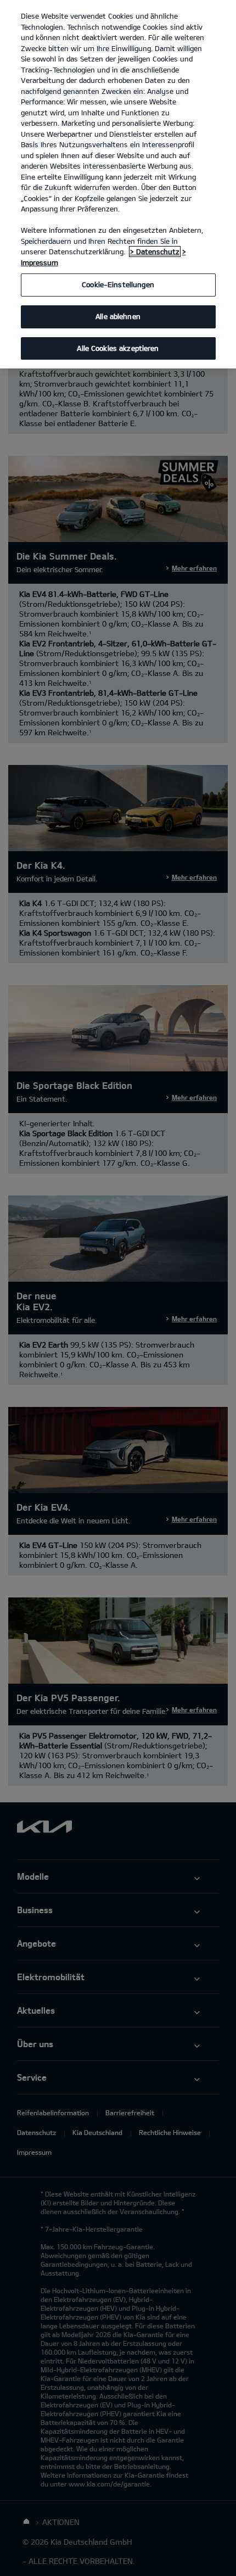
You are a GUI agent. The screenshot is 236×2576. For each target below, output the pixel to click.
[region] (118, 184)
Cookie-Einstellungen (118, 284)
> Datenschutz (155, 252)
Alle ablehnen (118, 316)
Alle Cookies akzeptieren (118, 348)
